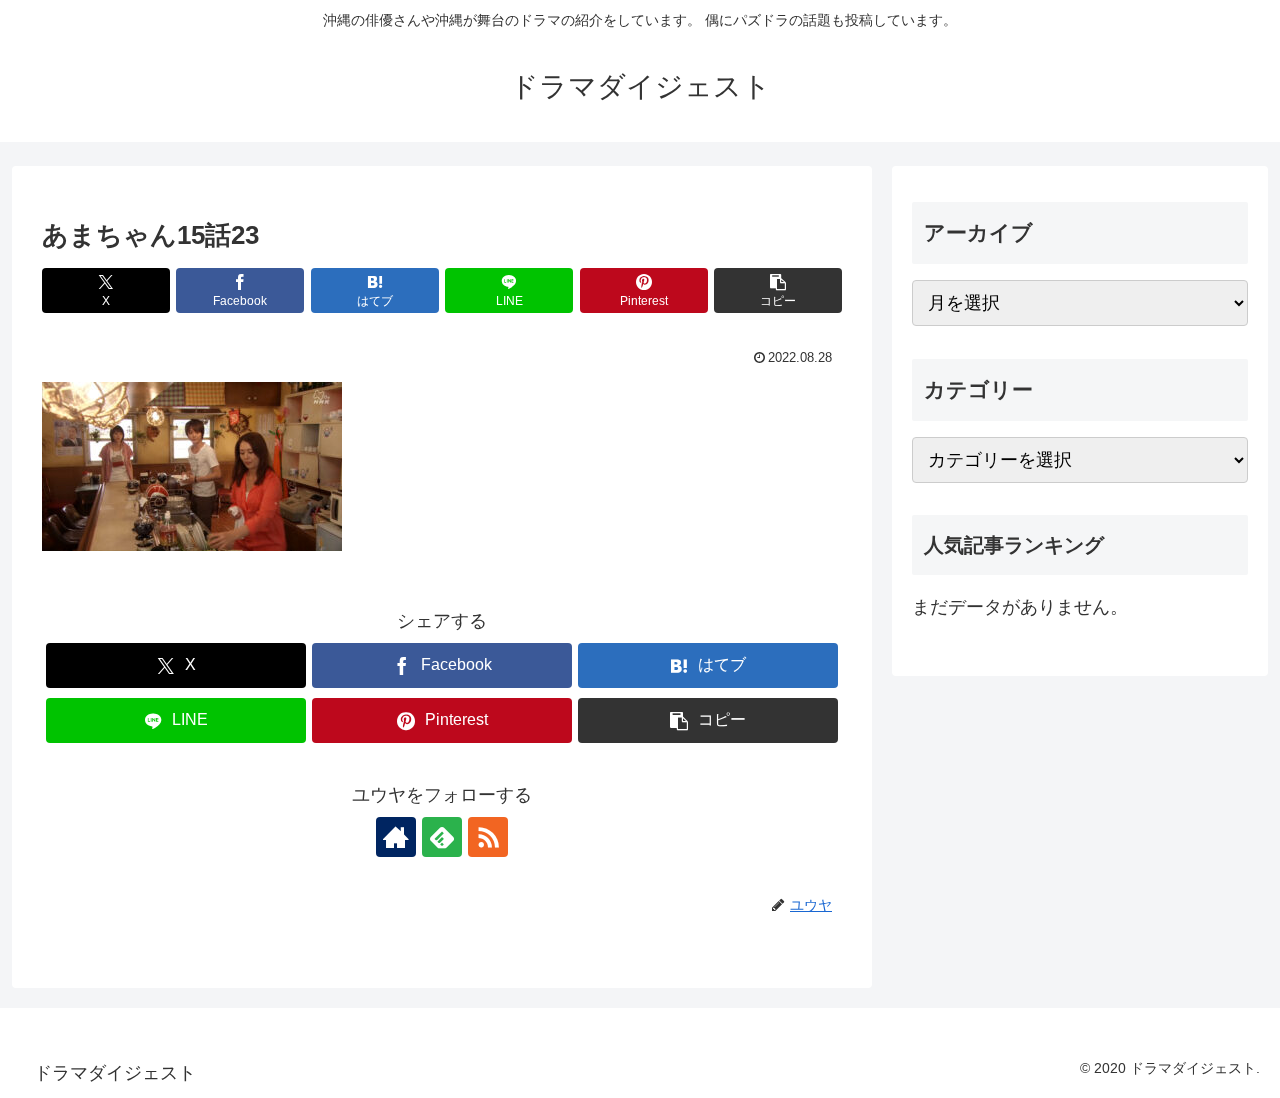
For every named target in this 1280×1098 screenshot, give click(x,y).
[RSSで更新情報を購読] (488, 837)
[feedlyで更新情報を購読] (442, 837)
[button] (778, 290)
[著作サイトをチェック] (396, 837)
